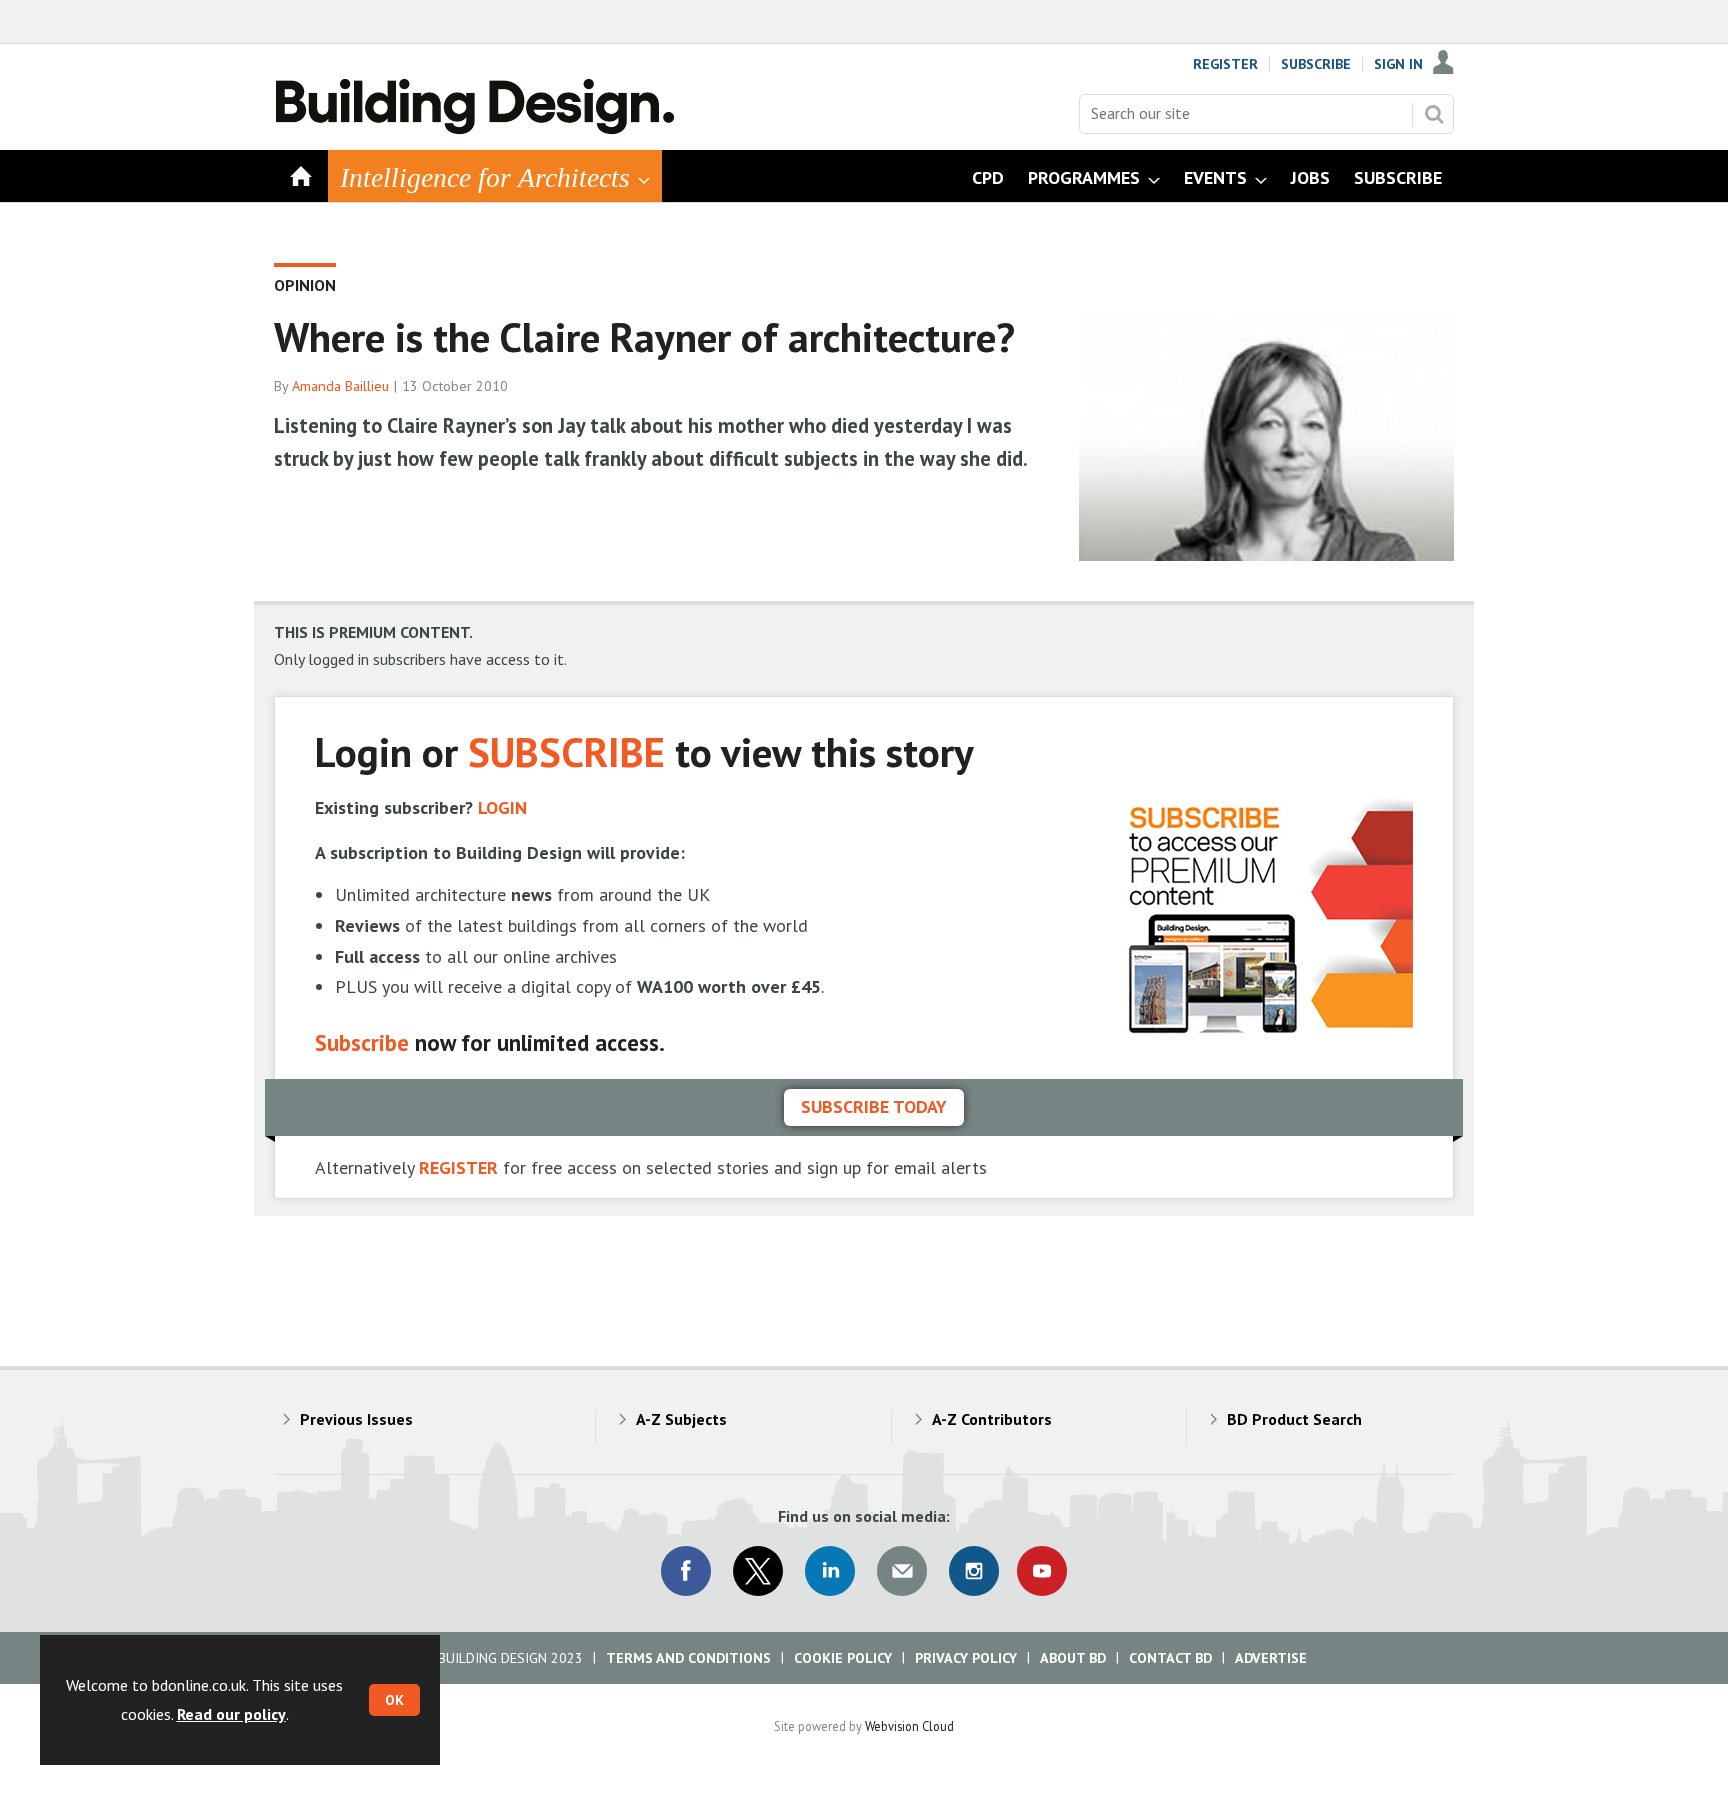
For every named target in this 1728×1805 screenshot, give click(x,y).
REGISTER (458, 1167)
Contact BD (1170, 1658)
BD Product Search (1294, 1419)
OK (394, 1700)
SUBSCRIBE (566, 751)
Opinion (305, 285)
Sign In (1398, 64)
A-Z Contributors (992, 1419)
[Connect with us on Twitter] (758, 1571)
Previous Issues (356, 1419)
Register (1225, 64)
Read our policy (231, 1714)
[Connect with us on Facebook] (686, 1571)
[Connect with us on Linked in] (830, 1571)
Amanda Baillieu (340, 386)
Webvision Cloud (909, 1726)
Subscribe (1316, 64)
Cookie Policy (843, 1658)
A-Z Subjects (681, 1419)
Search (1434, 114)
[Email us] (902, 1571)
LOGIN (502, 807)
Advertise (1271, 1658)
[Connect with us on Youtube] (1042, 1571)
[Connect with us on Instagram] (974, 1571)
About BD (1073, 1658)
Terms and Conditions (688, 1658)
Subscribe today (874, 1106)
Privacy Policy (966, 1658)
